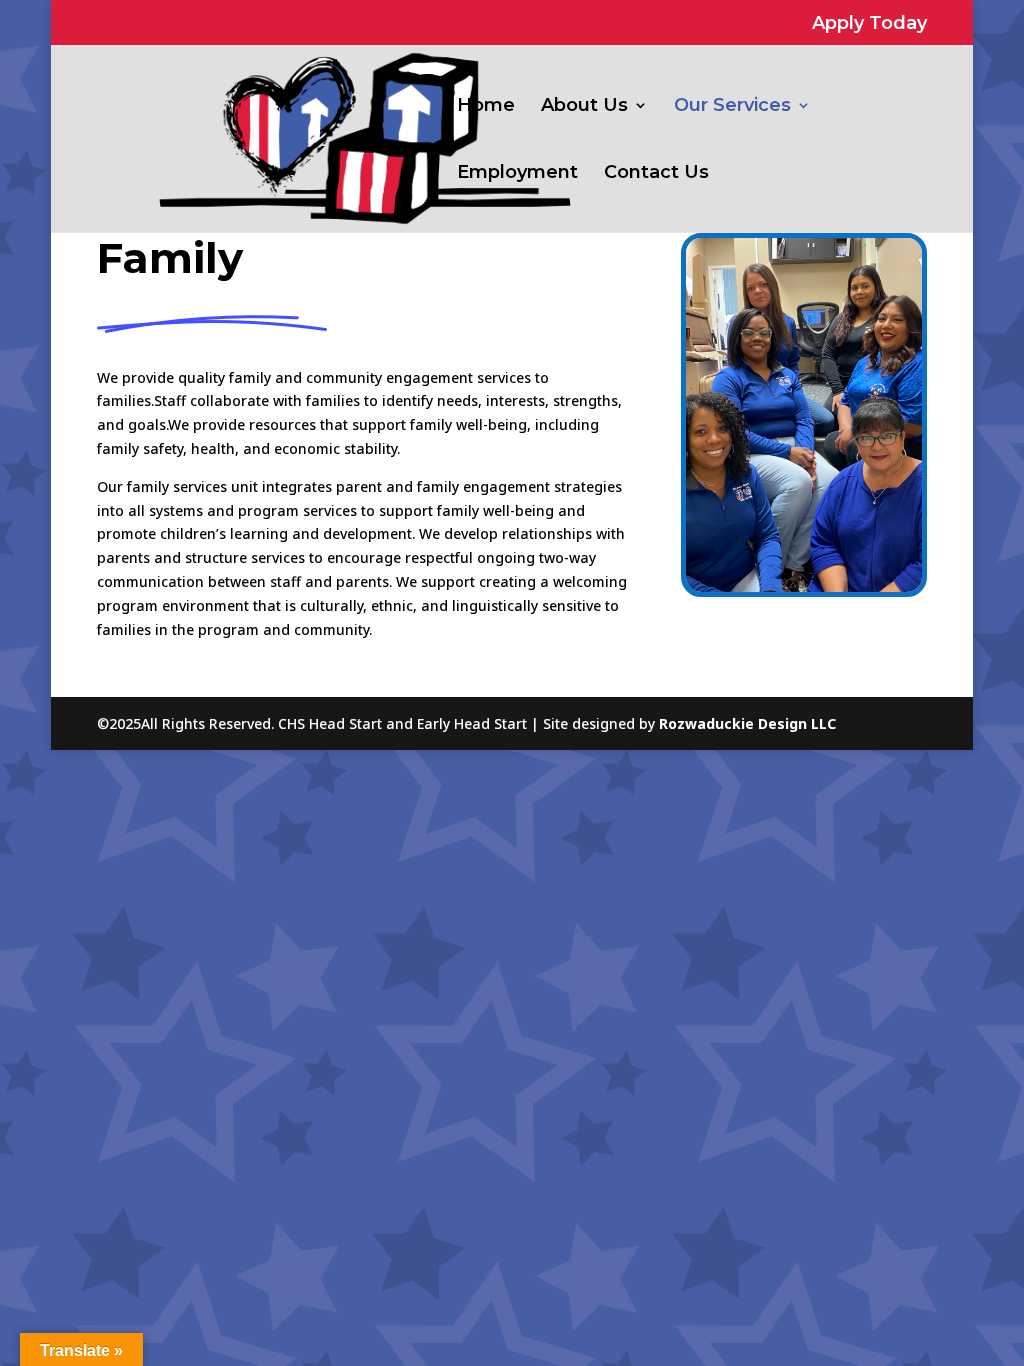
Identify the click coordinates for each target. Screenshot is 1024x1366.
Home (486, 107)
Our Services (732, 107)
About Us (584, 107)
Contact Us (656, 174)
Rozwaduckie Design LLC (747, 723)
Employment (517, 174)
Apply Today (869, 24)
